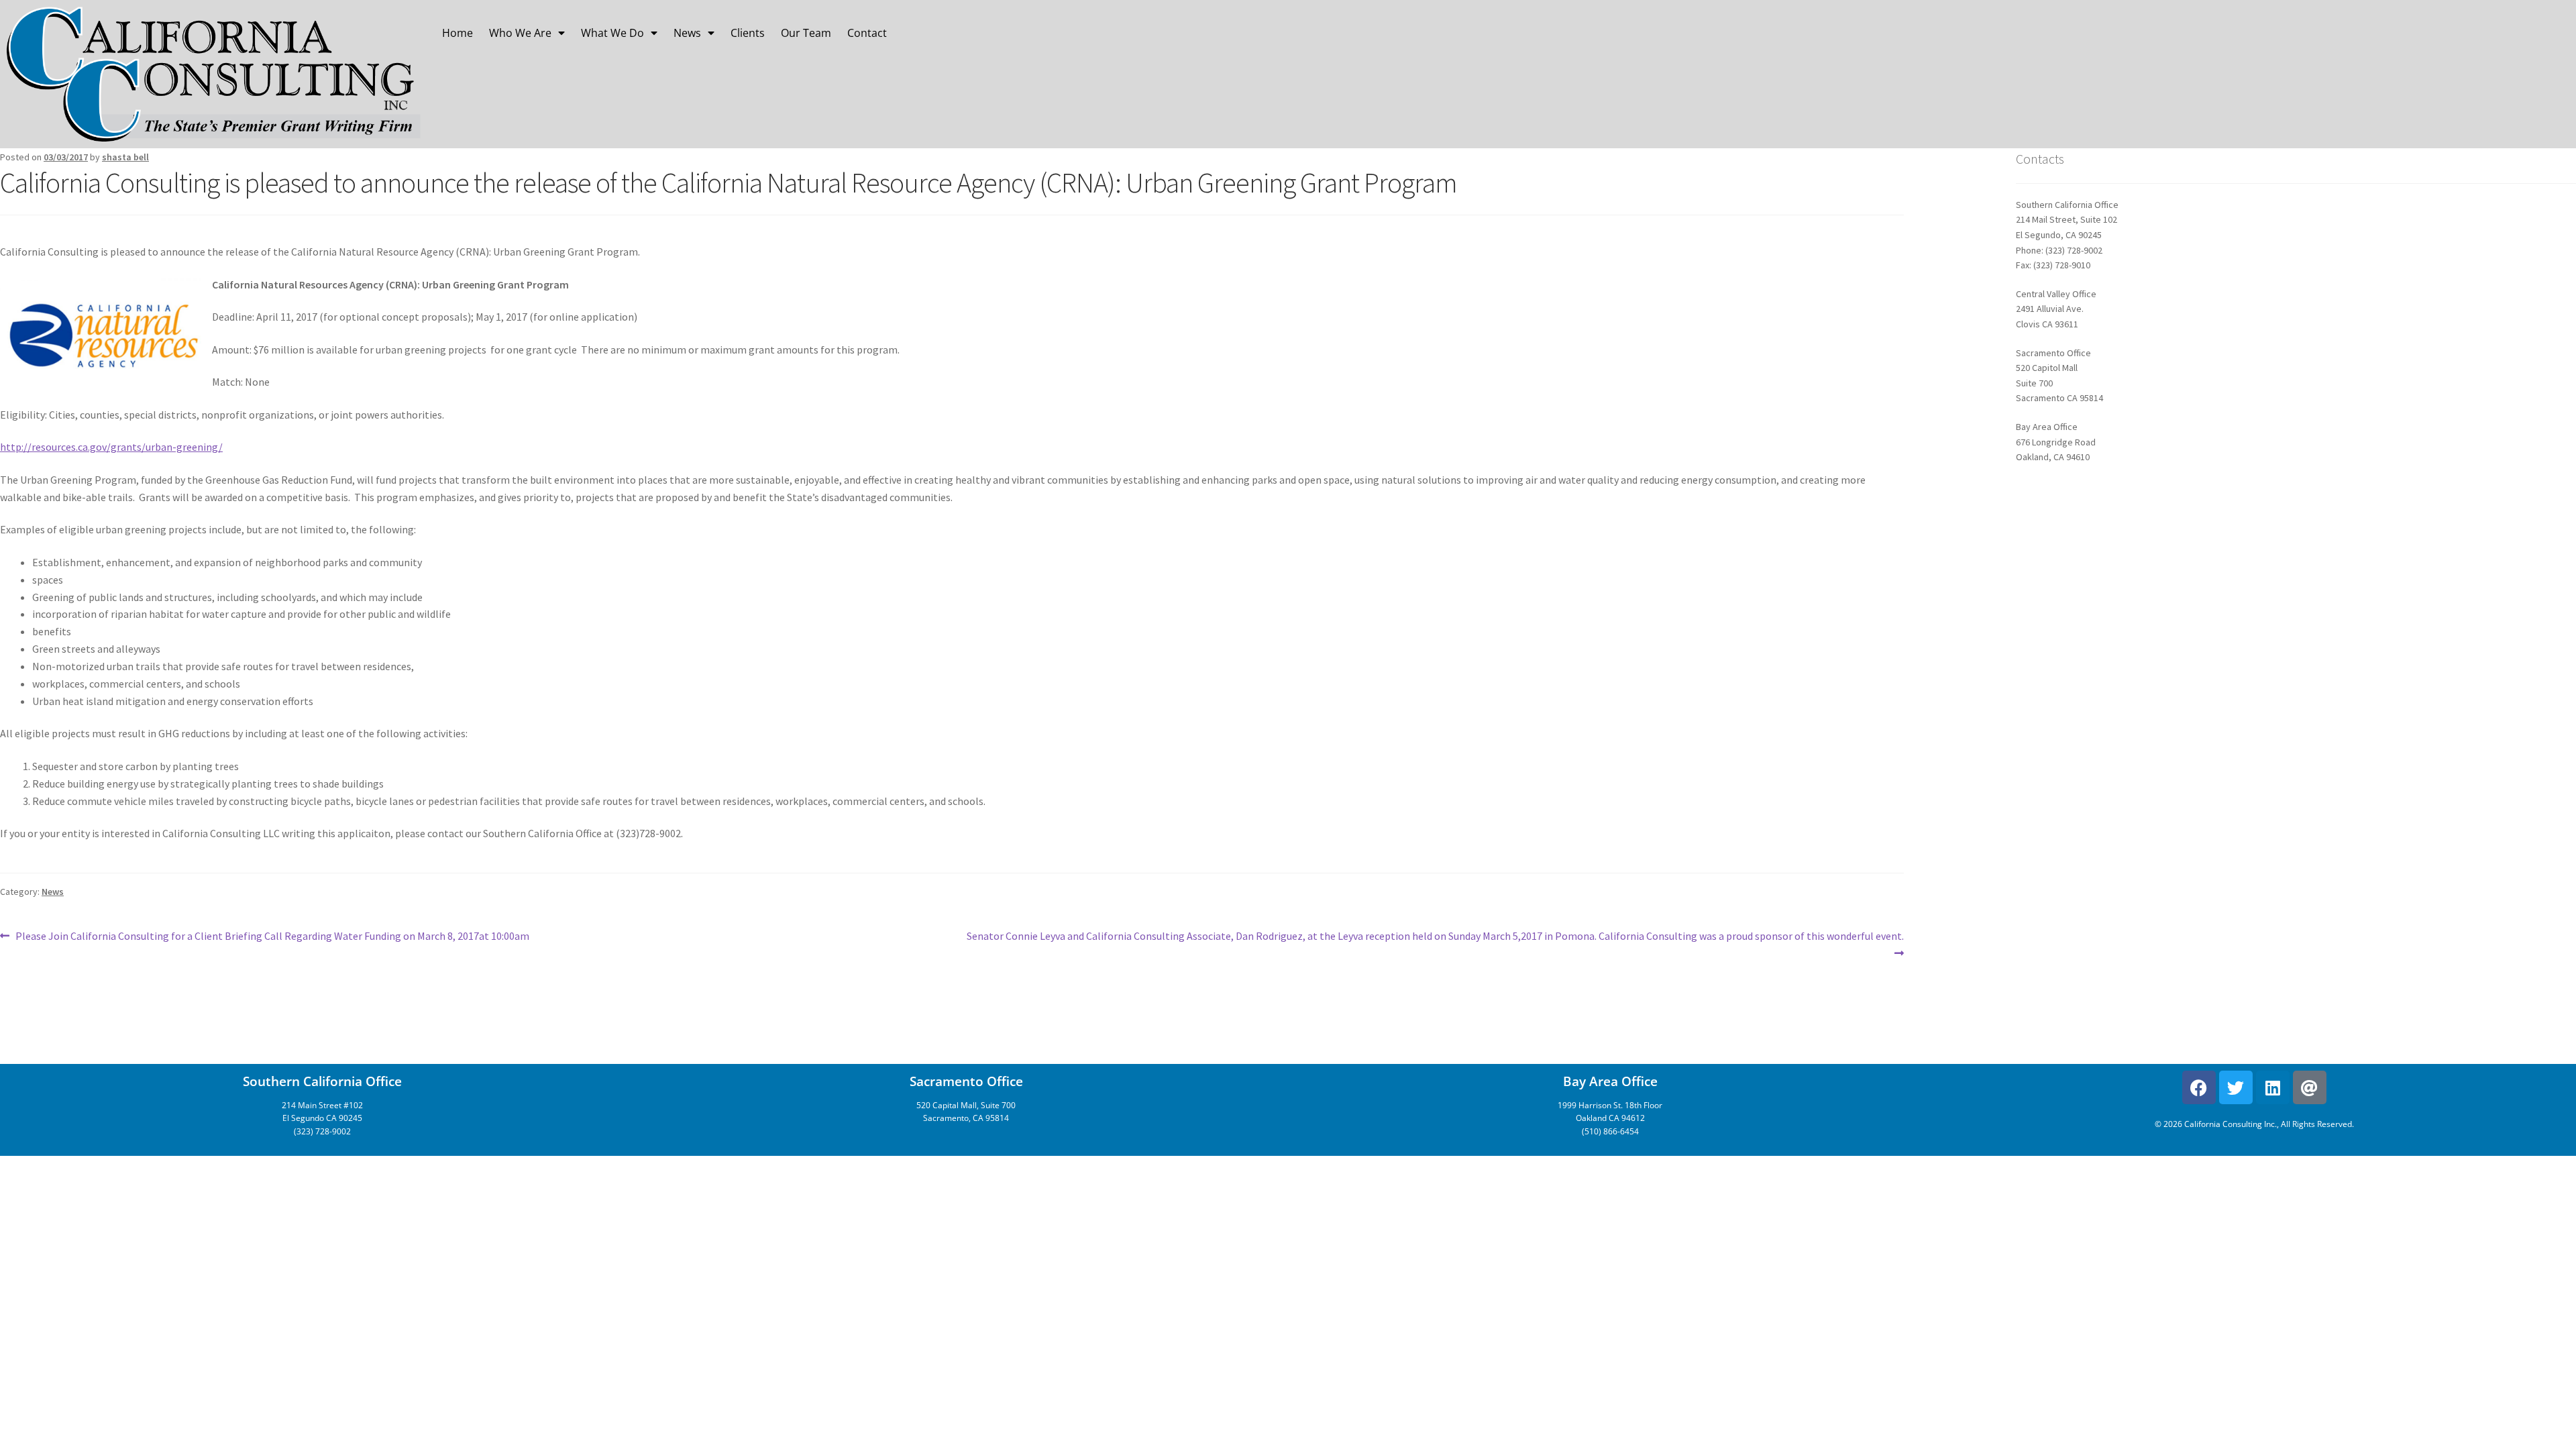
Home (458, 33)
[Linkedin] (2273, 1087)
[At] (2310, 1087)
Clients (748, 33)
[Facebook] (2199, 1087)
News (687, 33)
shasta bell (125, 157)
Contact (867, 33)
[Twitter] (2236, 1087)
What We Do (612, 33)
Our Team (806, 33)
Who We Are (520, 33)
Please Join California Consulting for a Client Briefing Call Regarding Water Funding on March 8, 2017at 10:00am (272, 935)
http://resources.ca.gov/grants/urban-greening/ (111, 447)
